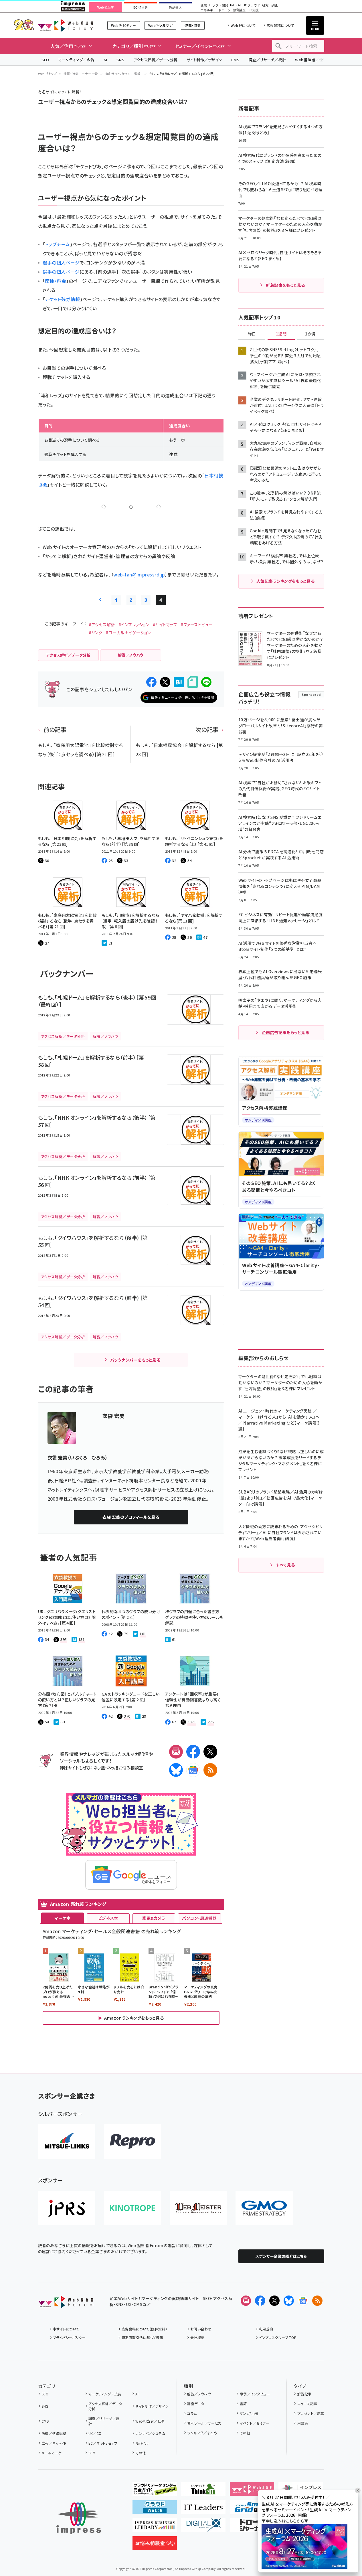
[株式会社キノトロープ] (132, 2208)
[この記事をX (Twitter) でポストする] (165, 682)
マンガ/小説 (249, 2413)
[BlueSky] (176, 1770)
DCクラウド (251, 5)
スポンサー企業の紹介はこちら (281, 2256)
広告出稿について (280, 25)
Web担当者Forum (66, 25)
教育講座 (239, 10)
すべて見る (285, 1565)
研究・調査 (270, 5)
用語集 (303, 2423)
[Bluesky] (289, 2301)
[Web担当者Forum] (66, 2304)
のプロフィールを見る (131, 1517)
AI (105, 60)
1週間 (281, 334)
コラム (192, 2413)
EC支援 (253, 10)
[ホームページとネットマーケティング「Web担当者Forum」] (252, 2491)
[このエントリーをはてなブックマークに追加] (179, 682)
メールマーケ (52, 2453)
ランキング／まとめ (202, 2433)
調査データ (196, 2404)
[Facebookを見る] (260, 2301)
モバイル (142, 2443)
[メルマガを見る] (246, 2301)
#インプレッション (134, 625)
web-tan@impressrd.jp (139, 574)
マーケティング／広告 (76, 60)
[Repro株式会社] (132, 2142)
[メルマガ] (176, 1752)
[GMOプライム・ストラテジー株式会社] (264, 2208)
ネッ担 (99, 1768)
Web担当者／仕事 (311, 60)
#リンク (95, 633)
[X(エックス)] (210, 1752)
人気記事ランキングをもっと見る (285, 581)
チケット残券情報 (63, 299)
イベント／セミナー (255, 2423)
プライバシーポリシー (69, 2337)
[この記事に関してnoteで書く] (193, 682)
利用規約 (266, 2329)
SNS (120, 60)
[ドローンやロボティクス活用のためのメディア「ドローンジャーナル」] (252, 2527)
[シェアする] (151, 682)
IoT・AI (235, 5)
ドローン (225, 10)
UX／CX (95, 2433)
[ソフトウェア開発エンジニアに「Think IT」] (203, 2491)
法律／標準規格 (54, 2433)
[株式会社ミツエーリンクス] (67, 2142)
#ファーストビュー (197, 625)
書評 (243, 2404)
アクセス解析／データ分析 (155, 60)
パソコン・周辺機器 (199, 1918)
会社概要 (197, 2337)
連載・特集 (193, 25)
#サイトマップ (165, 625)
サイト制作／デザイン (204, 60)
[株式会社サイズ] (198, 2208)
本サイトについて (66, 2329)
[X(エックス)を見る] (274, 2301)
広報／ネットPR (54, 2443)
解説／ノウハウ (199, 2394)
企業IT (205, 5)
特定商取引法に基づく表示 (143, 2337)
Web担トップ (48, 74)
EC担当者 (140, 7)
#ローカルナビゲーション (128, 633)
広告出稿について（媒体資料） (145, 2329)
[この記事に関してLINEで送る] (206, 682)
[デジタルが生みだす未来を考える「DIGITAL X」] (203, 2527)
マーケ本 (62, 1918)
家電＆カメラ (154, 1918)
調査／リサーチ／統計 (267, 60)
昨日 (252, 334)
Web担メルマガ (160, 25)
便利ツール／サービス (204, 2423)
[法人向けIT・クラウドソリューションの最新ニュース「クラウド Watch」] (155, 2509)
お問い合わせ (201, 2329)
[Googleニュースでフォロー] (303, 2301)
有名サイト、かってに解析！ (124, 74)
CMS (235, 60)
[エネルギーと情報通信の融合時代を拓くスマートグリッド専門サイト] (252, 2509)
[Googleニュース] (193, 1770)
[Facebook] (193, 1752)
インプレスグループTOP (278, 2337)
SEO (45, 60)
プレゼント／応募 (311, 2413)
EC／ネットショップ (103, 2443)
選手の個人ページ (61, 262)
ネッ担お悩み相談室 (125, 1768)
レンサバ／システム (150, 2433)
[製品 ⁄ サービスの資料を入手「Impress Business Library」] (155, 2527)
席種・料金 (56, 281)
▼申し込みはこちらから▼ (285, 2521)
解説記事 (304, 2394)
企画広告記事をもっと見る (286, 1032)
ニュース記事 (307, 2404)
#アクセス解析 (102, 625)
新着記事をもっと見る (285, 285)
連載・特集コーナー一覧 (81, 74)
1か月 (310, 334)
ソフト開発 (220, 5)
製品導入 (175, 7)
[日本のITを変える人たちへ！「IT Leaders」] (203, 2509)
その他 (141, 2453)
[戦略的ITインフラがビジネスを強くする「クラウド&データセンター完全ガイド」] (155, 2491)
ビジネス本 (108, 1918)
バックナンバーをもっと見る (135, 1360)
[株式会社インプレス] (79, 2518)
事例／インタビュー (255, 2394)
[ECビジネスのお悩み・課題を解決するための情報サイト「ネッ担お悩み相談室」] (155, 2545)
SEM (92, 2453)
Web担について (243, 25)
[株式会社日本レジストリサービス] (67, 2208)
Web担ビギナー (123, 25)
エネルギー (208, 10)
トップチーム (58, 244)
